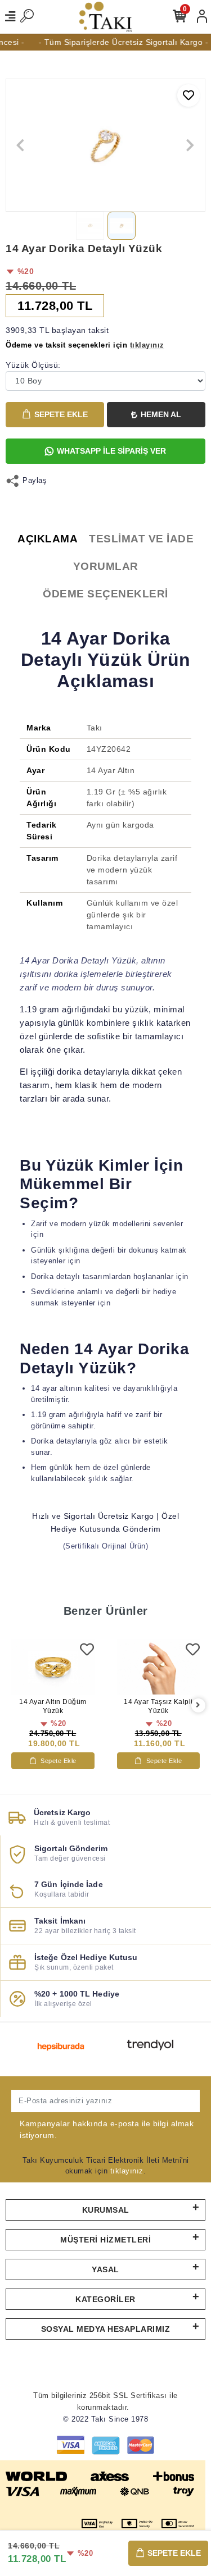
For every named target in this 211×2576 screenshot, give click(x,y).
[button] (21, 145)
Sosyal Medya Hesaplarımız (106, 2329)
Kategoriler (105, 2299)
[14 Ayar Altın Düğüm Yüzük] (53, 1667)
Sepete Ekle (61, 414)
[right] (198, 1705)
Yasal (105, 2269)
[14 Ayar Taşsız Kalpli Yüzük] (159, 1667)
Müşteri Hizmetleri (105, 2240)
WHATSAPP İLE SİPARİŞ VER (111, 451)
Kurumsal (106, 2210)
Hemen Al (161, 414)
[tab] (48, 539)
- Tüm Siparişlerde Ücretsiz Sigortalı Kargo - (118, 42)
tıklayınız (127, 2171)
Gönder (175, 2101)
